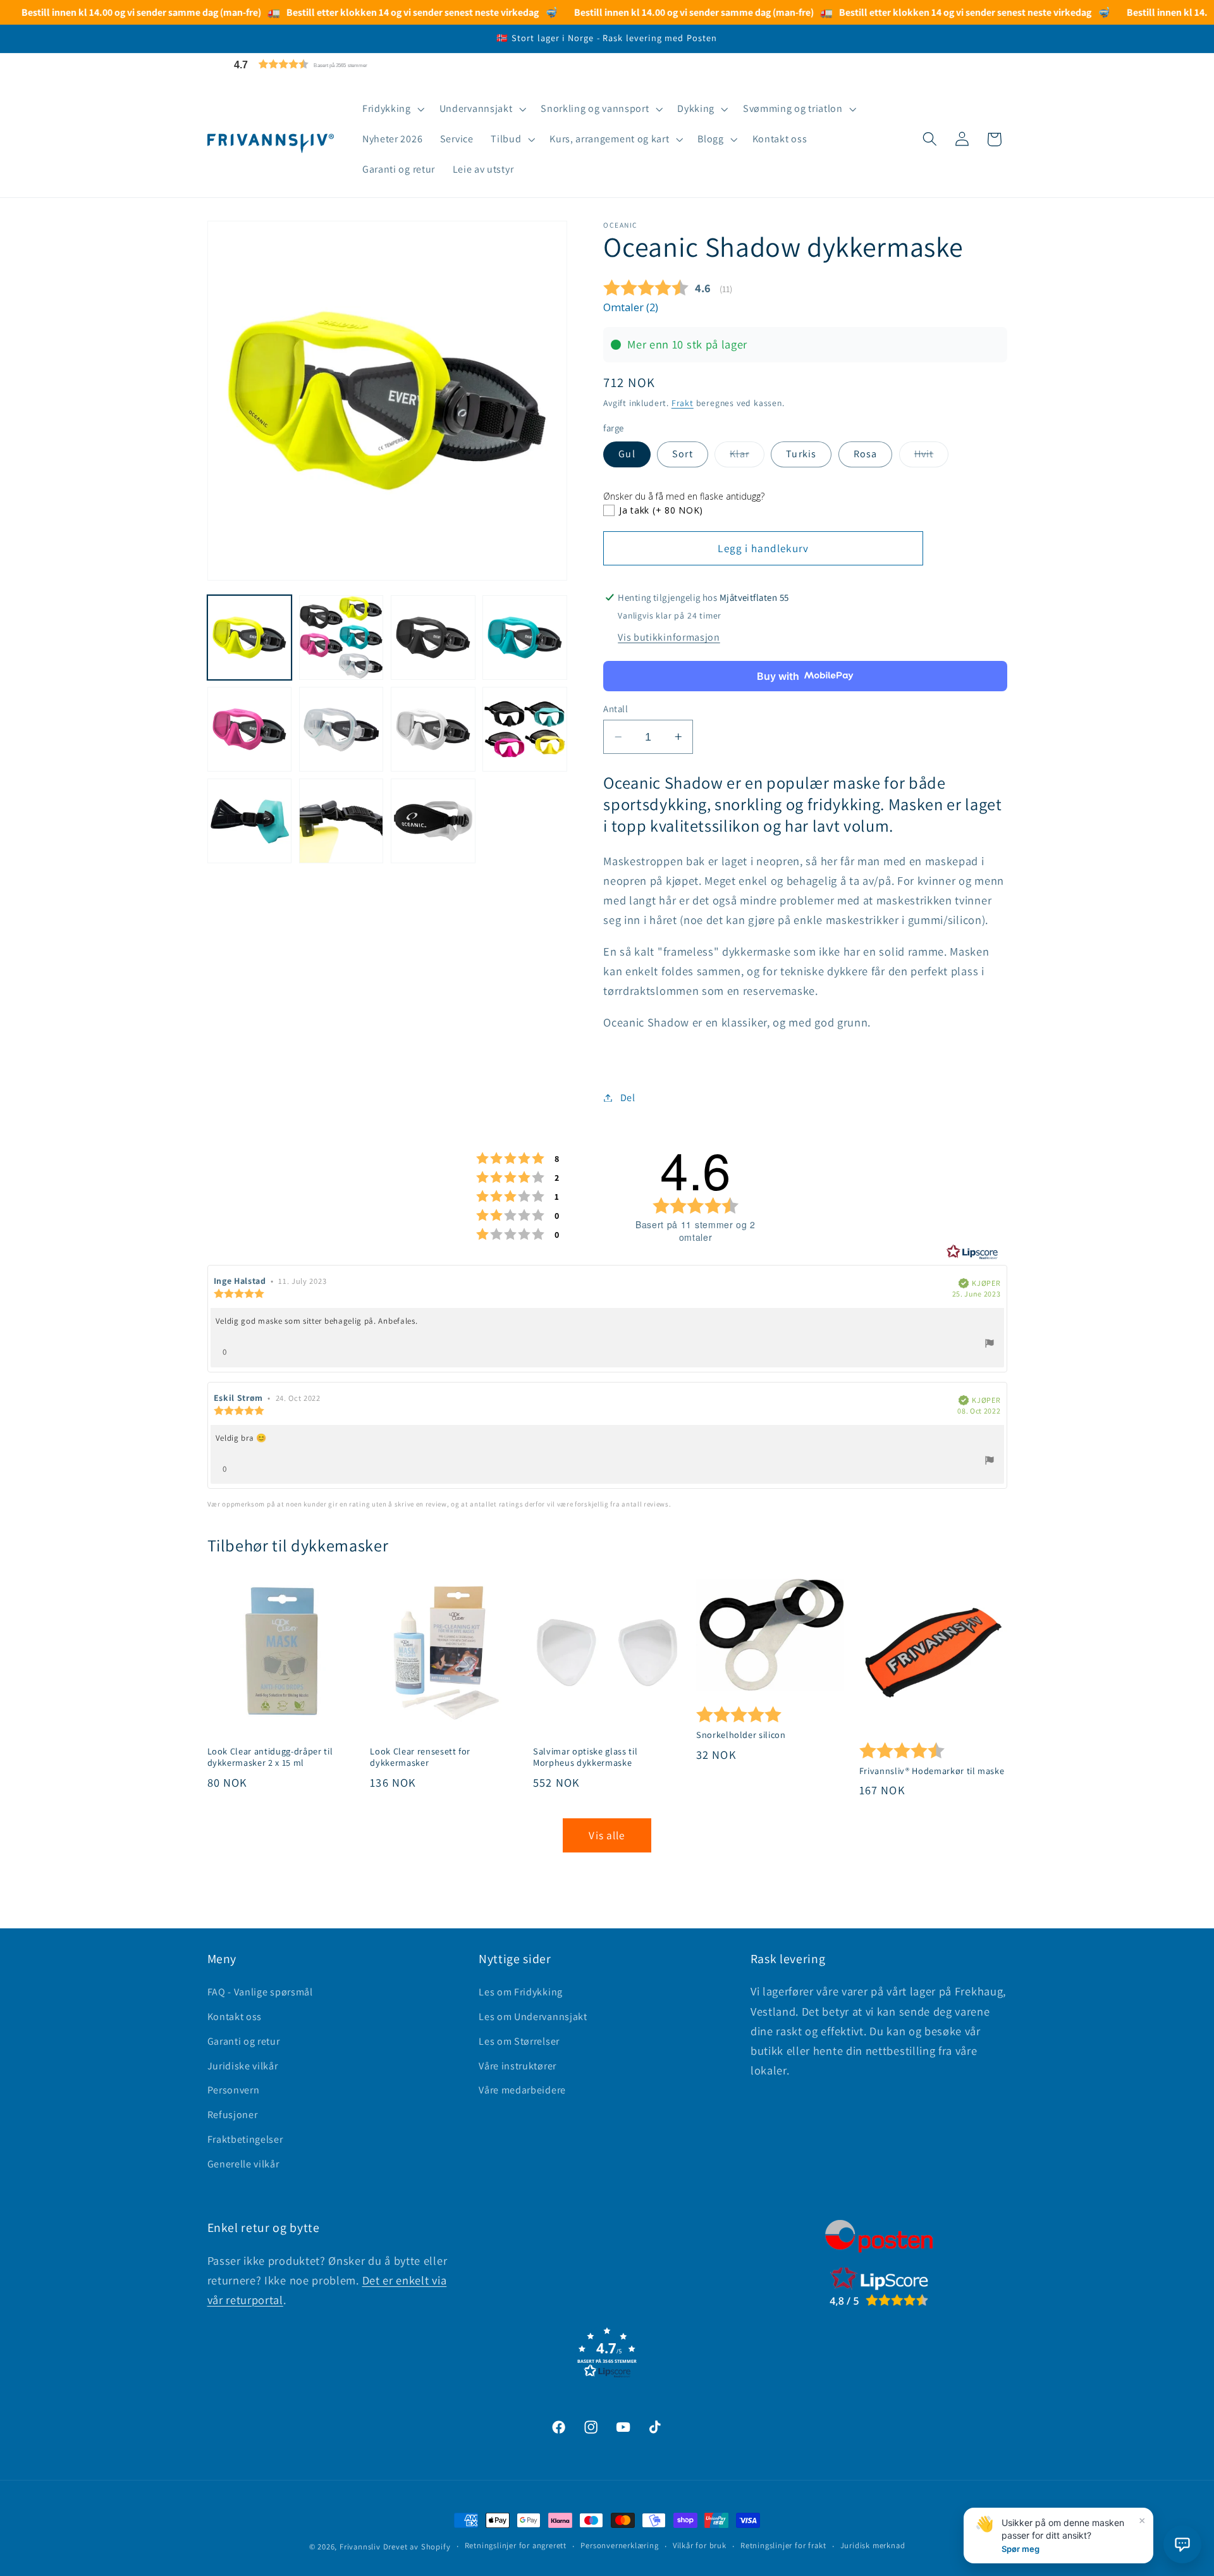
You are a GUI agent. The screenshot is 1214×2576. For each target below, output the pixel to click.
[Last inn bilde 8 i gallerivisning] (525, 729)
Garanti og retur (244, 2041)
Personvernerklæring (619, 2546)
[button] (331, 64)
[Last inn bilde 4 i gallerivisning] (525, 638)
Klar (747, 457)
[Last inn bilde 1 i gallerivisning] (250, 638)
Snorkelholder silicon (741, 1735)
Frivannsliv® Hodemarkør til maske (932, 1771)
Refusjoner (233, 2115)
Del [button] (628, 1098)
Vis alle (607, 1835)
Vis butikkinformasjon (669, 637)
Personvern (234, 2090)
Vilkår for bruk (700, 2546)
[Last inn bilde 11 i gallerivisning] (433, 821)
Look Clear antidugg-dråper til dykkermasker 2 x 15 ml (270, 1757)
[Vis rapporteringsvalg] (990, 1345)
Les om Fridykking (521, 1992)
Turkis (801, 454)
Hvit (932, 457)
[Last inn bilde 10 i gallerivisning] (341, 821)
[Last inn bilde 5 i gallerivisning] (250, 729)
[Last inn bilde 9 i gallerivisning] (250, 821)
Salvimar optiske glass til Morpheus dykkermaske (585, 1757)
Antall (616, 709)
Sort (683, 454)
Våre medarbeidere (522, 2090)
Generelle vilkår (243, 2164)
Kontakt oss (235, 2017)
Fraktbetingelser (245, 2139)
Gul (627, 454)
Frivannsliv (360, 2547)
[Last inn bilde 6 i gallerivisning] (341, 729)
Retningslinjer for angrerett (516, 2546)
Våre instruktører (518, 2066)
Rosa (866, 454)
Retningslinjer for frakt (783, 2546)
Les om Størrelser (519, 2041)
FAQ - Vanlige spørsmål (260, 1992)
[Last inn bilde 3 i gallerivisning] (433, 638)
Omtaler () (631, 307)
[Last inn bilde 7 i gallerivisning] (433, 729)
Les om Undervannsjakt (533, 2017)
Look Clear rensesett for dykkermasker (420, 1757)
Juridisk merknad (873, 2546)
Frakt (683, 403)
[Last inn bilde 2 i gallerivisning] (341, 638)
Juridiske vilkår (243, 2066)
